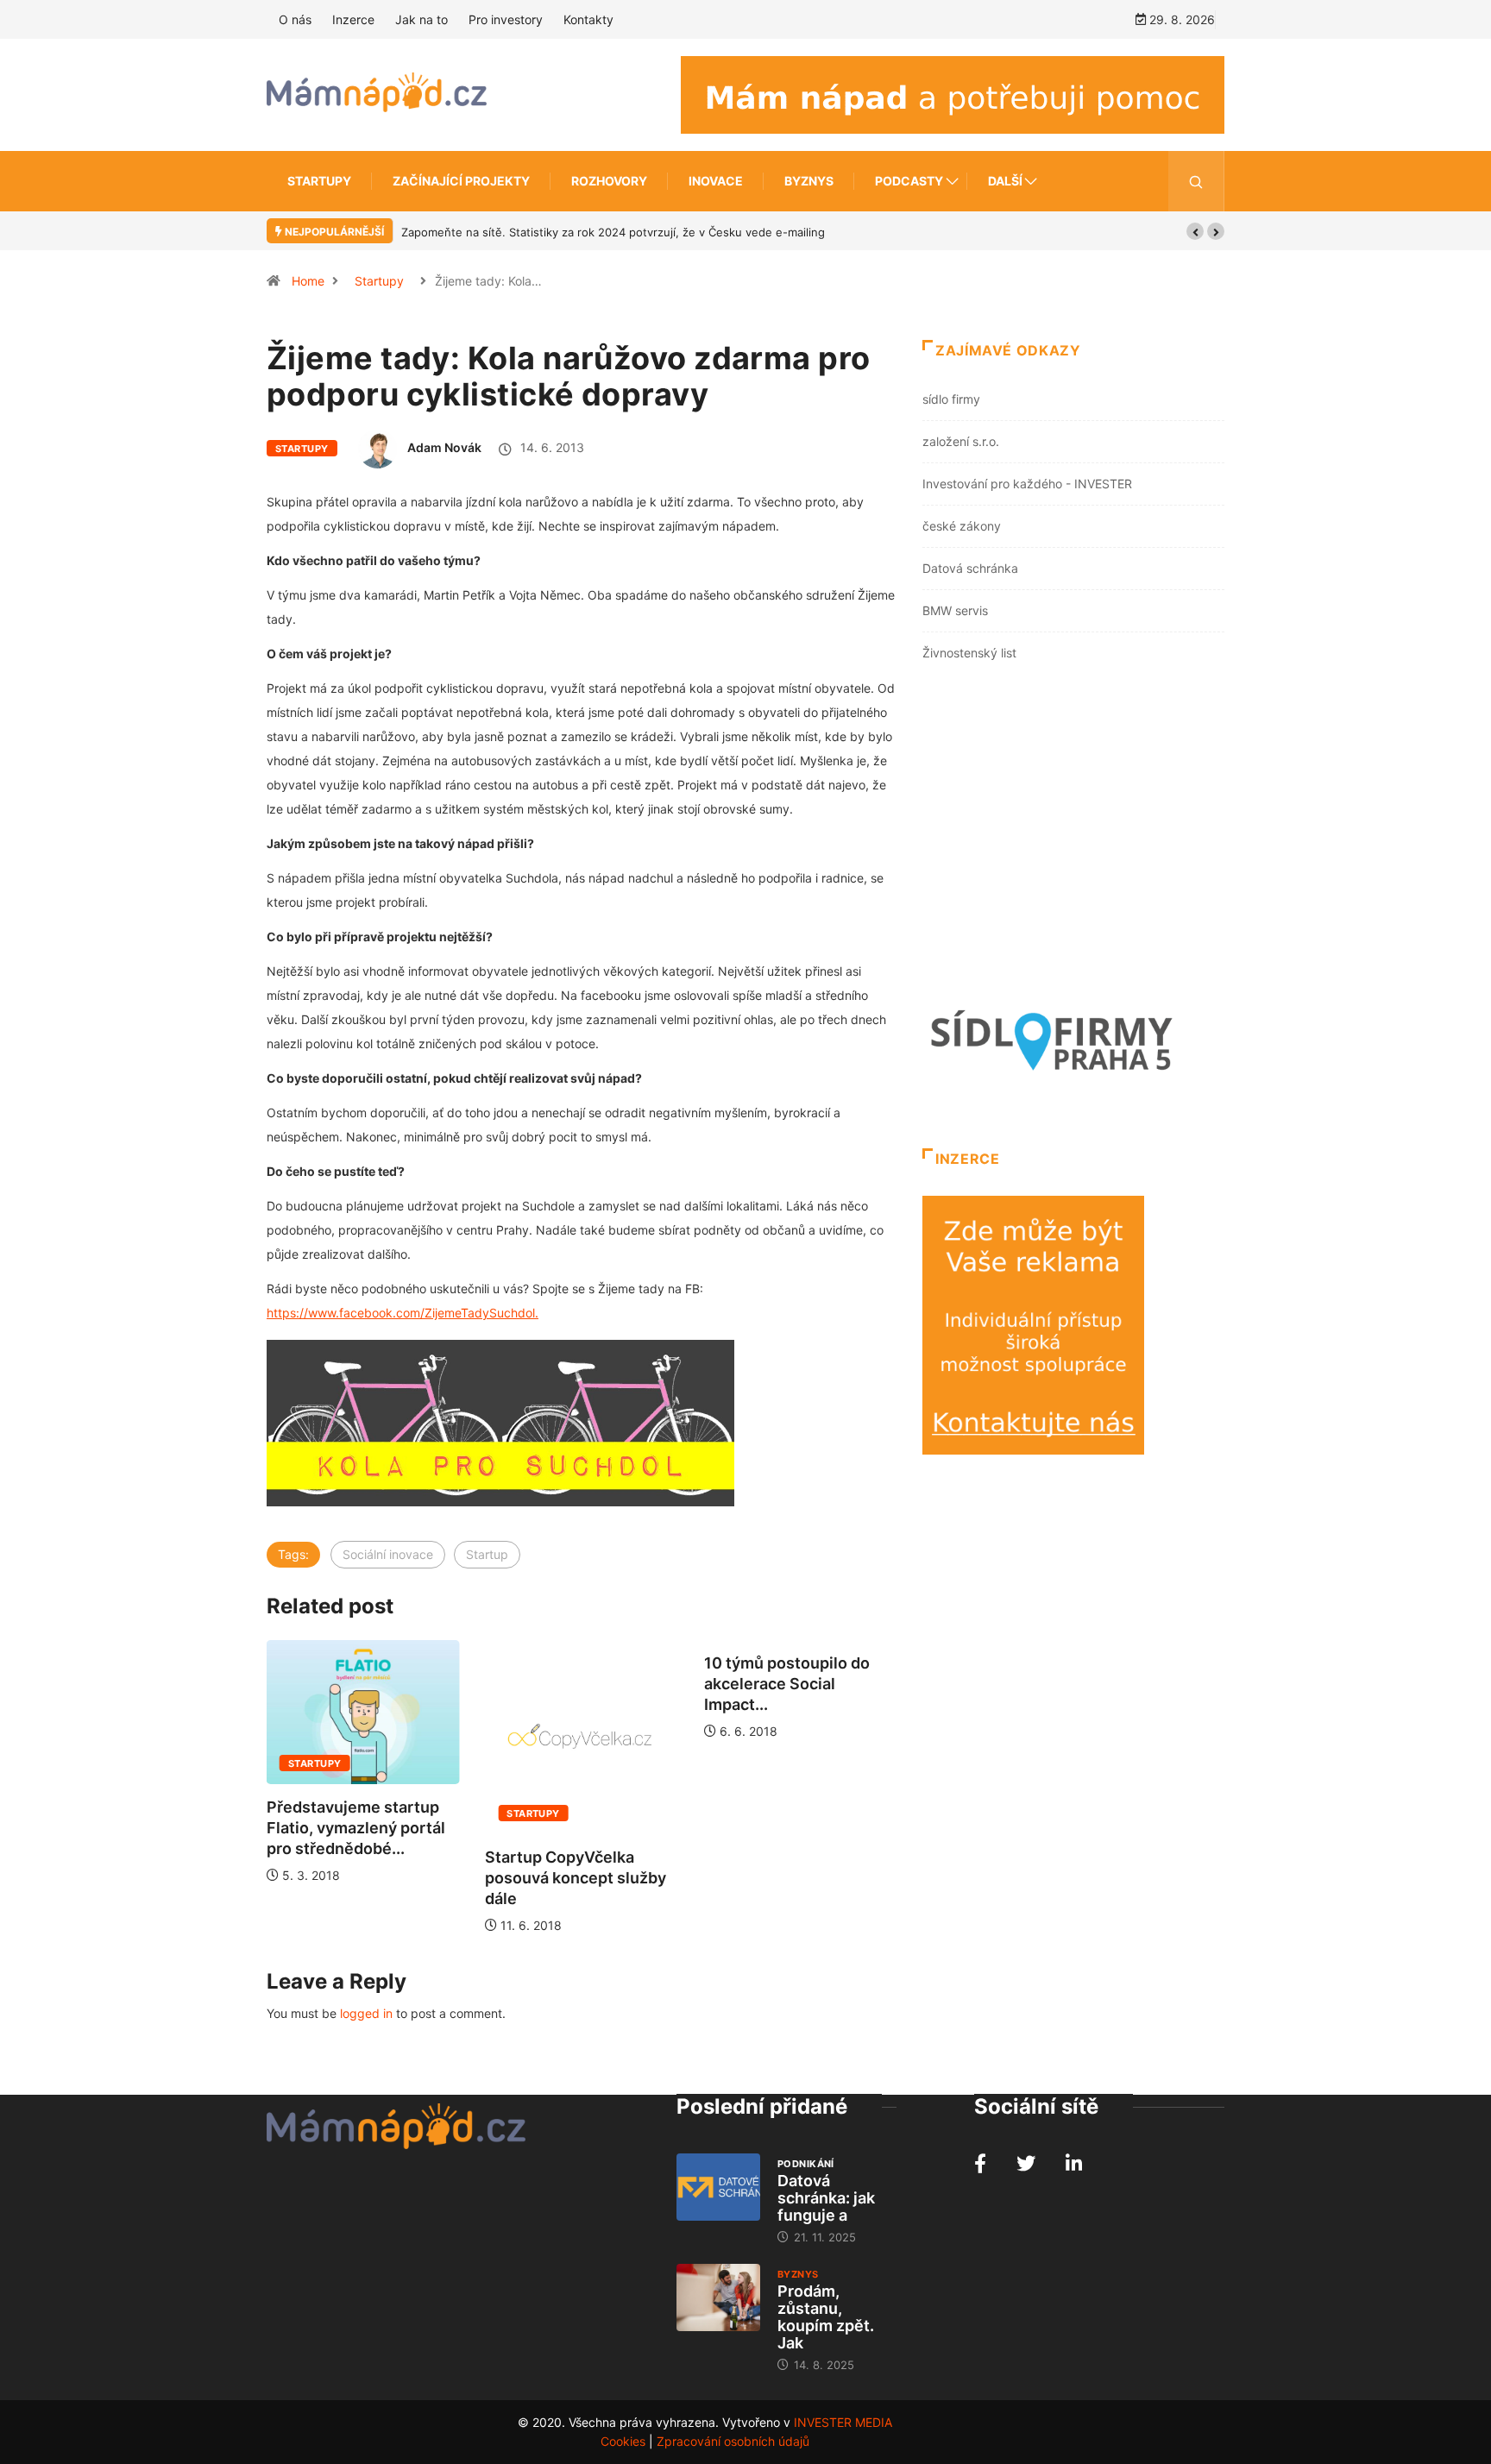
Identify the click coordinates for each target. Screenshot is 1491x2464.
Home (308, 281)
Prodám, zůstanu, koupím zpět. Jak (826, 2317)
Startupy (319, 181)
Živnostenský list (969, 653)
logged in (366, 2013)
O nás (295, 19)
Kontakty (588, 19)
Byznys (809, 181)
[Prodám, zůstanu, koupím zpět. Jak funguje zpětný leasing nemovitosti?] (718, 2297)
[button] (1195, 231)
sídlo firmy (951, 399)
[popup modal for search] (1196, 181)
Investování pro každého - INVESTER (1027, 484)
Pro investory (506, 19)
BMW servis (955, 610)
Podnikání (806, 2164)
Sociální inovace (388, 1554)
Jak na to (422, 19)
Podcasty (909, 181)
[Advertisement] (1073, 838)
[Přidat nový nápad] (953, 94)
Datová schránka (970, 568)
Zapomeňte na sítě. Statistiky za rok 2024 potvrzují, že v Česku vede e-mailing (613, 232)
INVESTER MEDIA (843, 2422)
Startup (487, 1554)
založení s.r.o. (961, 441)
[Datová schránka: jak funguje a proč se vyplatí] (718, 2187)
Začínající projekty (461, 181)
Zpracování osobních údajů (733, 2441)
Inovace (716, 181)
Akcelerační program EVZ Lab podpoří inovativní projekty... (839, 1782)
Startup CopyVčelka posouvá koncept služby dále (398, 1878)
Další (1005, 181)
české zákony (962, 526)
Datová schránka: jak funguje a (826, 2198)
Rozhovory (609, 181)
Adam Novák (444, 447)
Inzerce (353, 19)
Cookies (623, 2441)
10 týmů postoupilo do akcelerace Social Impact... (608, 1684)
